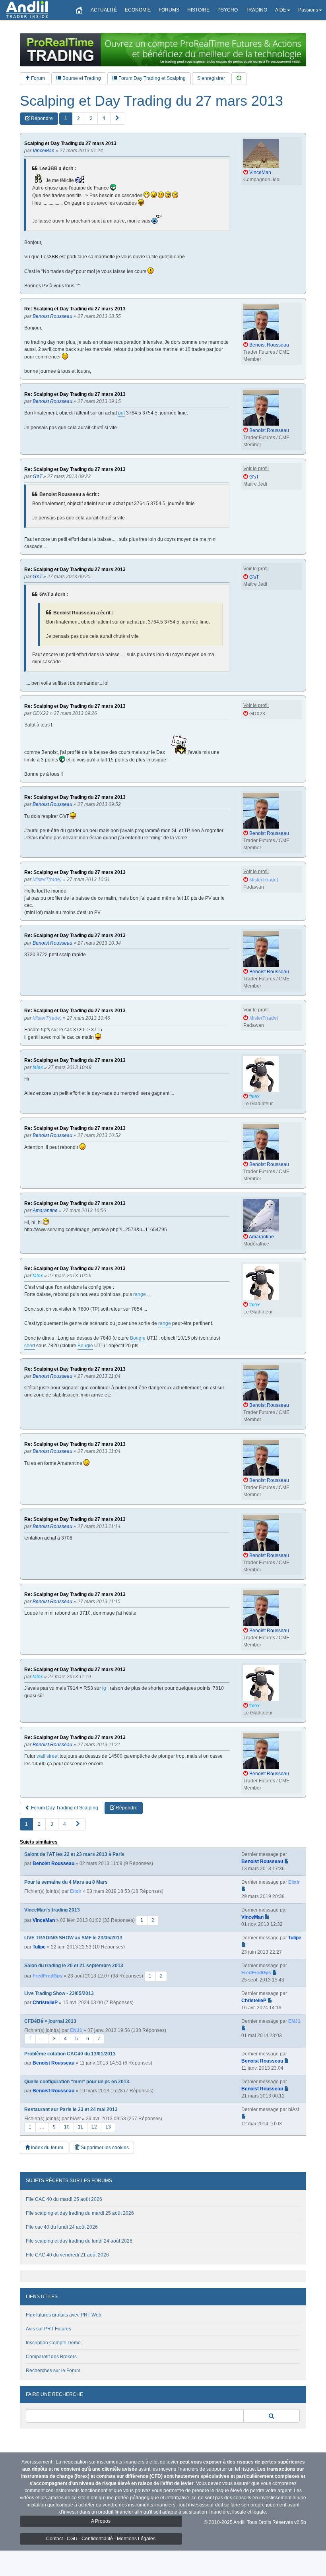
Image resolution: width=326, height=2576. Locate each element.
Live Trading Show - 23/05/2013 (59, 1993)
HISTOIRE (198, 10)
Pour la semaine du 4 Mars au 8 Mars (66, 1882)
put (121, 413)
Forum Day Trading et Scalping (151, 78)
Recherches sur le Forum (53, 2371)
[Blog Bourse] (27, 10)
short (30, 1346)
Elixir (76, 1891)
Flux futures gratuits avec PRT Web (64, 2315)
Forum (37, 78)
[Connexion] (239, 78)
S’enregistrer (211, 78)
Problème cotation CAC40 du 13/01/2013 (70, 2054)
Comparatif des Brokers (51, 2357)
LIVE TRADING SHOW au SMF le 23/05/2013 (73, 1938)
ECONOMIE (138, 10)
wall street (48, 1756)
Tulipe (39, 1947)
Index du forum (47, 2148)
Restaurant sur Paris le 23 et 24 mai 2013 (71, 2109)
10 (67, 2127)
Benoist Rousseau (53, 1863)
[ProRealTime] (163, 50)
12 (94, 2127)
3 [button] (91, 118)
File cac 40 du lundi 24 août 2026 (62, 2227)
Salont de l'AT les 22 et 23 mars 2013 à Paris (74, 1854)
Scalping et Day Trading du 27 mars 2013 (151, 101)
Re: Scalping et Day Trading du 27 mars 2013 (75, 309)
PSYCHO (228, 10)
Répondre (41, 118)
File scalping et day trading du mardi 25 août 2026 (80, 2213)
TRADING (256, 10)
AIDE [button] (281, 10)
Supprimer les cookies (104, 2148)
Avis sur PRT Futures (49, 2329)
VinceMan (44, 1920)
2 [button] (79, 118)
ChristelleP (45, 2003)
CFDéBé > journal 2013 (50, 2021)
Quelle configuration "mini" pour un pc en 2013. (77, 2082)
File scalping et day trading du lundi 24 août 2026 (79, 2241)
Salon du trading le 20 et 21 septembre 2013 (74, 1966)
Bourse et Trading (81, 78)
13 (108, 2127)
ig (104, 1688)
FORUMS (169, 10)
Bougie (138, 1338)
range (140, 1294)
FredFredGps (48, 1976)
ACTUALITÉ (104, 10)
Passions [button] (308, 10)
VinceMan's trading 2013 (52, 1910)
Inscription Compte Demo (53, 2343)
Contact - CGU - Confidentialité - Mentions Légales (101, 2539)
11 (81, 2127)
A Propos (101, 2521)
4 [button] (104, 118)
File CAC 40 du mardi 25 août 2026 (64, 2199)
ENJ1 (76, 2030)
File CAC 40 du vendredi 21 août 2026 (67, 2255)
